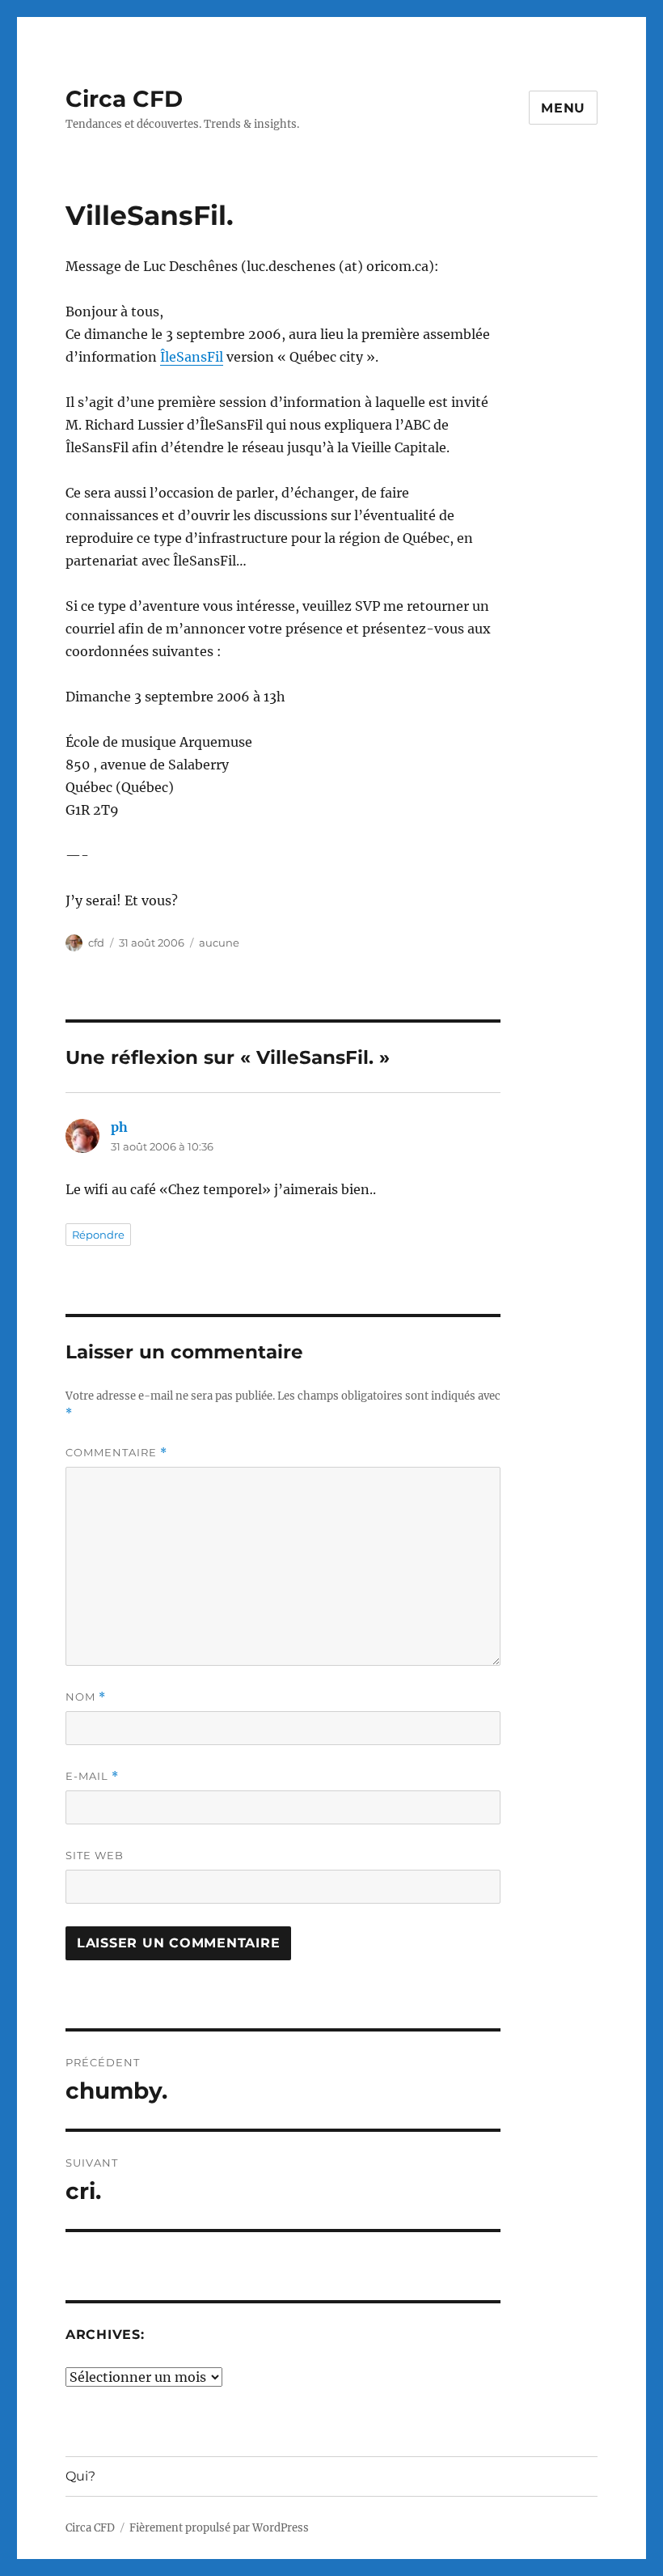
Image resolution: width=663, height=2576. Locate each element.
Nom (86, 1697)
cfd (96, 943)
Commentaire (116, 1453)
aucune (219, 943)
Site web (95, 1855)
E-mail (92, 1776)
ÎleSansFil (192, 357)
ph (119, 1127)
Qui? (80, 2476)
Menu (563, 108)
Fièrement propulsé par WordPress (219, 2528)
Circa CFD (124, 99)
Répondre (98, 1235)
